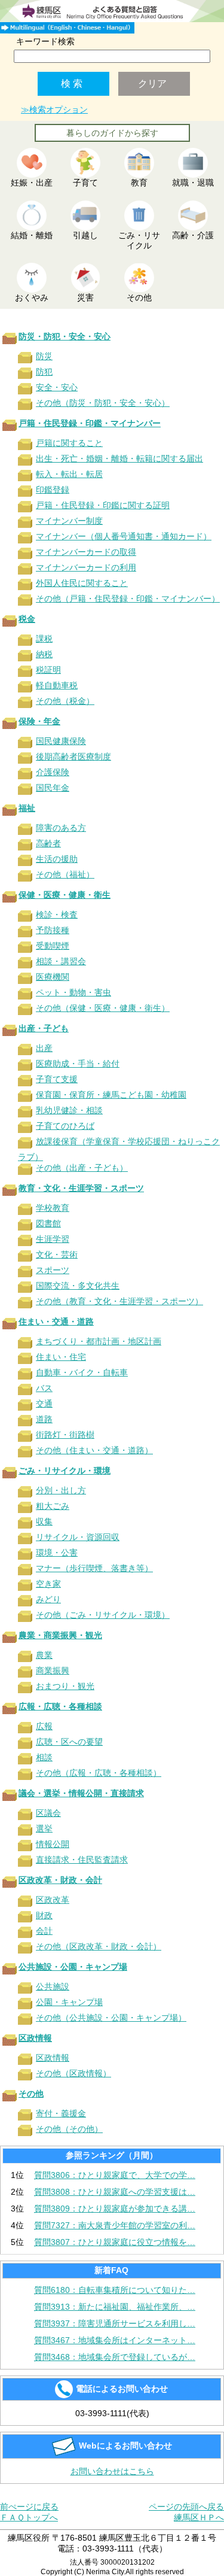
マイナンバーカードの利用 (86, 567)
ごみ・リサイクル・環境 (65, 1471)
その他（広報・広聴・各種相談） (99, 1773)
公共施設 (53, 1986)
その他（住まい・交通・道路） (94, 1450)
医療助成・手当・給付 (78, 1064)
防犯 (44, 372)
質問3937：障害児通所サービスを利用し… (115, 2323)
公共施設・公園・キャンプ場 (73, 1967)
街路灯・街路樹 (65, 1435)
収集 (44, 1521)
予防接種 (53, 930)
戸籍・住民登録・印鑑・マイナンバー (90, 423)
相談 (44, 1757)
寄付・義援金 (61, 2113)
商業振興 (53, 1670)
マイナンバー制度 (69, 521)
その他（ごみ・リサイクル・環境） (103, 1615)
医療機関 (53, 977)
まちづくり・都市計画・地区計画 (99, 1341)
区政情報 (35, 2038)
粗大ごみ (53, 1506)
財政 (44, 1915)
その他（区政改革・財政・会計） (99, 1946)
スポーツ (53, 1270)
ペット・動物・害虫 (73, 992)
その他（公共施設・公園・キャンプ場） (111, 2018)
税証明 (48, 670)
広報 (44, 1726)
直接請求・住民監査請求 (82, 1860)
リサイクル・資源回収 (78, 1537)
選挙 (44, 1828)
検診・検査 (57, 915)
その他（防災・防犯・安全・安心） (103, 403)
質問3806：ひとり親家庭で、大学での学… (115, 2175)
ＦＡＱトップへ (29, 2517)
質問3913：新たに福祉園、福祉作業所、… (115, 2307)
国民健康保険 (61, 741)
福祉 (27, 808)
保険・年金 (39, 721)
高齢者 (48, 843)
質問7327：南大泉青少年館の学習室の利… (115, 2225)
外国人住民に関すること (82, 583)
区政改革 (53, 1900)
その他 (31, 2094)
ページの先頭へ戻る (186, 2507)
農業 (44, 1655)
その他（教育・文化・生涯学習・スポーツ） (119, 1301)
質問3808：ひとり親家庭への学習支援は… (115, 2192)
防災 (44, 356)
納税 (44, 654)
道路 (44, 1419)
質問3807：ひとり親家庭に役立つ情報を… (115, 2242)
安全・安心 (57, 387)
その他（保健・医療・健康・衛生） (103, 1008)
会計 (44, 1931)
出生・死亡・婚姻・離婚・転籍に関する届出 (119, 458)
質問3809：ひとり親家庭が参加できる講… (115, 2209)
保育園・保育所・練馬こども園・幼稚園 (111, 1095)
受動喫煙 (53, 946)
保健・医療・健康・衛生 (65, 895)
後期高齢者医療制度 (73, 757)
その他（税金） (65, 701)
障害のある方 (61, 828)
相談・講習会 (61, 961)
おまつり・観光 (65, 1686)
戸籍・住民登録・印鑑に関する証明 (103, 505)
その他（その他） (69, 2129)
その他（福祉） (65, 874)
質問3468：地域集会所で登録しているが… (115, 2357)
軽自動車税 (57, 685)
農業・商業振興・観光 (60, 1635)
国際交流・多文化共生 (78, 1286)
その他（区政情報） (73, 2073)
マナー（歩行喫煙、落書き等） (94, 1568)
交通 (44, 1404)
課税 (44, 639)
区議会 (48, 1813)
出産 (44, 1048)
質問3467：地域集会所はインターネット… (115, 2340)
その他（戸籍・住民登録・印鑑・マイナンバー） (128, 599)
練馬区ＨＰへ (199, 2517)
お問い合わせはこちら (112, 2471)
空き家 (48, 1584)
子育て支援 (57, 1079)
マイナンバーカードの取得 (86, 552)
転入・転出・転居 (69, 474)
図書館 (48, 1223)
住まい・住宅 (61, 1357)
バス (44, 1388)
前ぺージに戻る (29, 2507)
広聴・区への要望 (69, 1742)
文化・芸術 (57, 1254)
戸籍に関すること (69, 443)
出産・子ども (44, 1028)
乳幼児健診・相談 (69, 1110)
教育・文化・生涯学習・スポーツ (81, 1188)
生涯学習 (53, 1239)
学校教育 (53, 1208)
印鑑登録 (53, 490)
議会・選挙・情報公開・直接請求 (81, 1793)
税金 (27, 619)
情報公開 (53, 1844)
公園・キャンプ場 (69, 2002)
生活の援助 (57, 859)
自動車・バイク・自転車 (82, 1372)
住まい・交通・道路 (56, 1322)
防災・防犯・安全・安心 (65, 336)
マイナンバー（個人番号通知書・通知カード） (124, 536)
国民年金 (53, 788)
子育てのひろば (65, 1126)
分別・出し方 (61, 1490)
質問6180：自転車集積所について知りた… (115, 2290)
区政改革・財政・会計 (60, 1880)
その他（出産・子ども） (82, 1168)
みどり (48, 1599)
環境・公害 (57, 1553)
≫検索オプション (54, 110)
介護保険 (53, 772)
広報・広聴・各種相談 (60, 1706)
